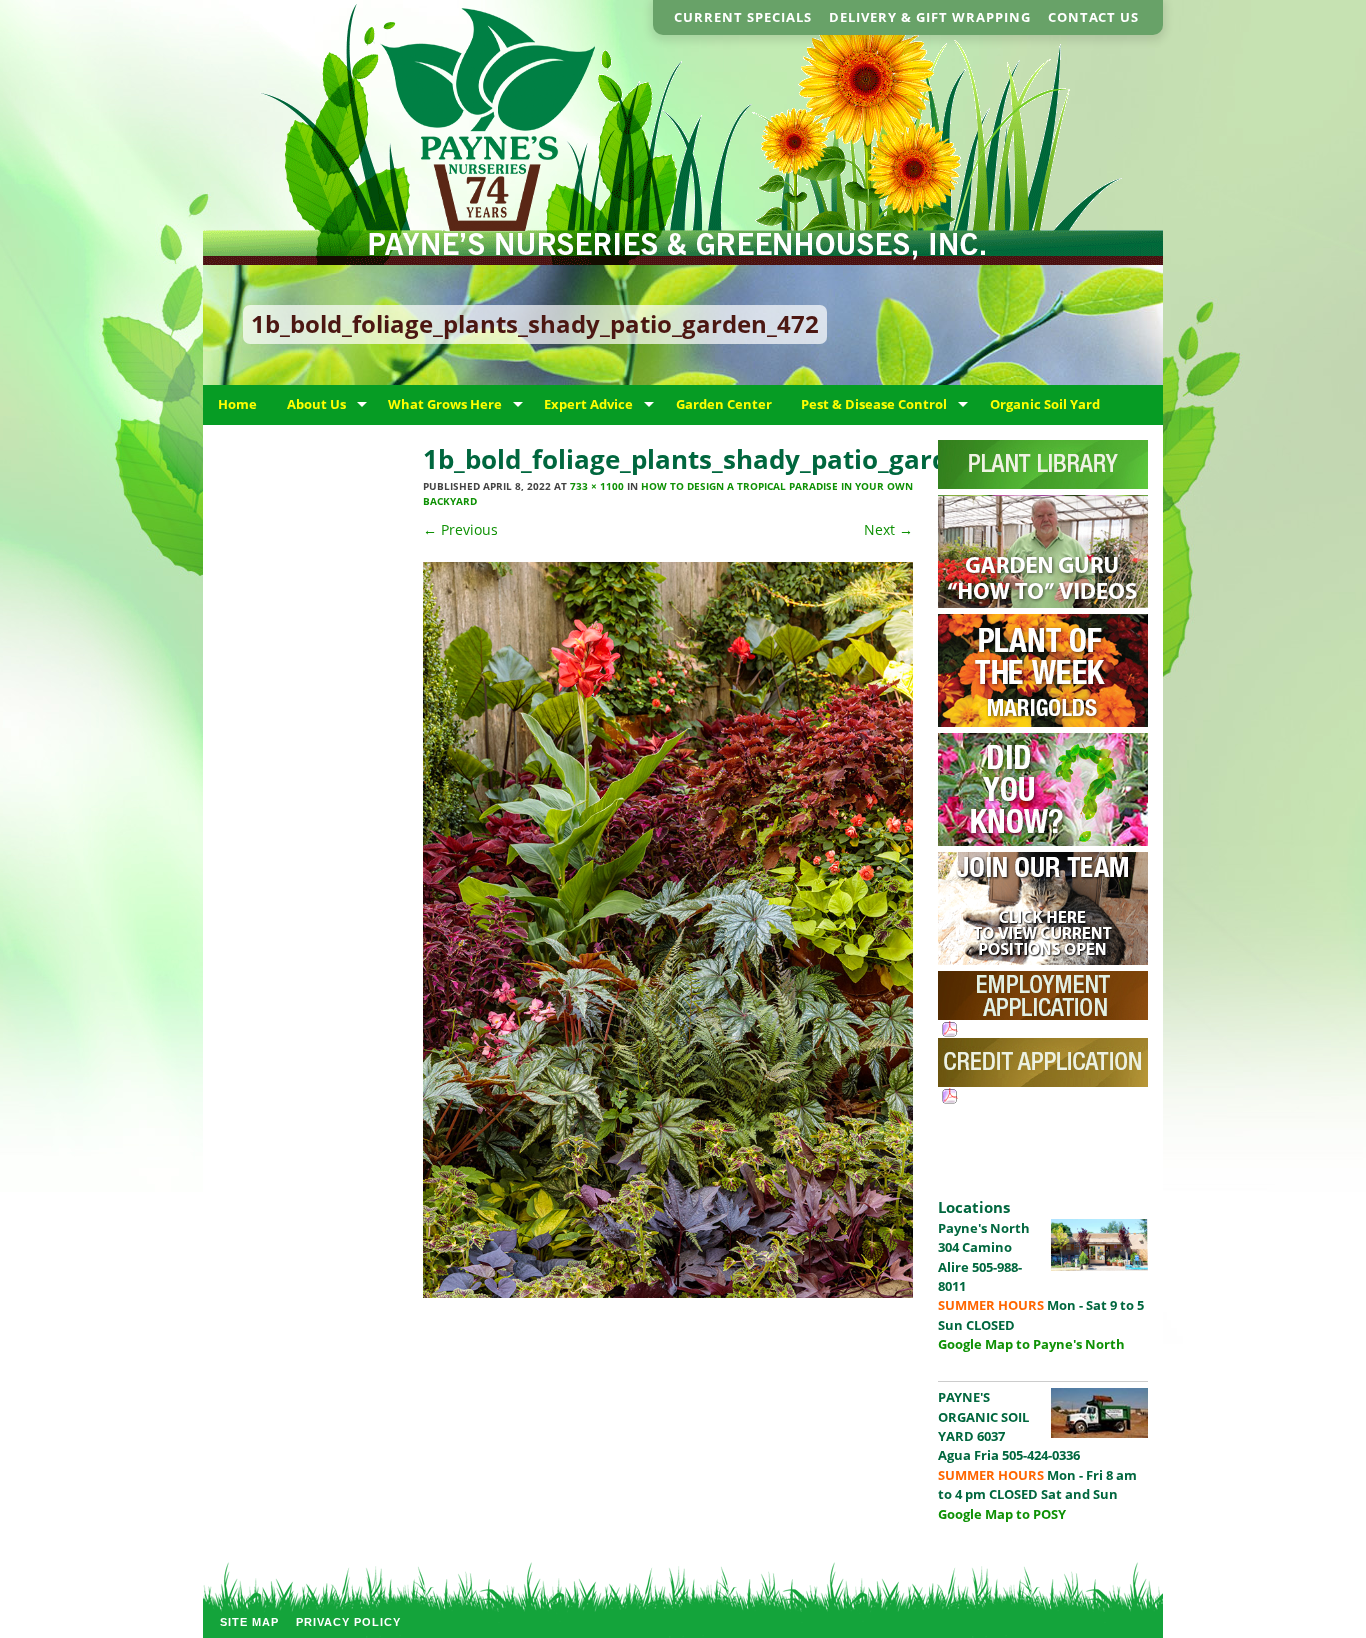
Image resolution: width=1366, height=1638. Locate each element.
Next (888, 529)
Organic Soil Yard (1045, 404)
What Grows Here (445, 404)
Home (237, 404)
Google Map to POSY (1002, 1514)
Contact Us (1093, 17)
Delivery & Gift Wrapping (930, 17)
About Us (316, 404)
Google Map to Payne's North (1031, 1344)
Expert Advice (588, 404)
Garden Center (724, 404)
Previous (460, 529)
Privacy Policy (348, 1622)
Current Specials (743, 17)
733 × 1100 (597, 486)
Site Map (249, 1622)
